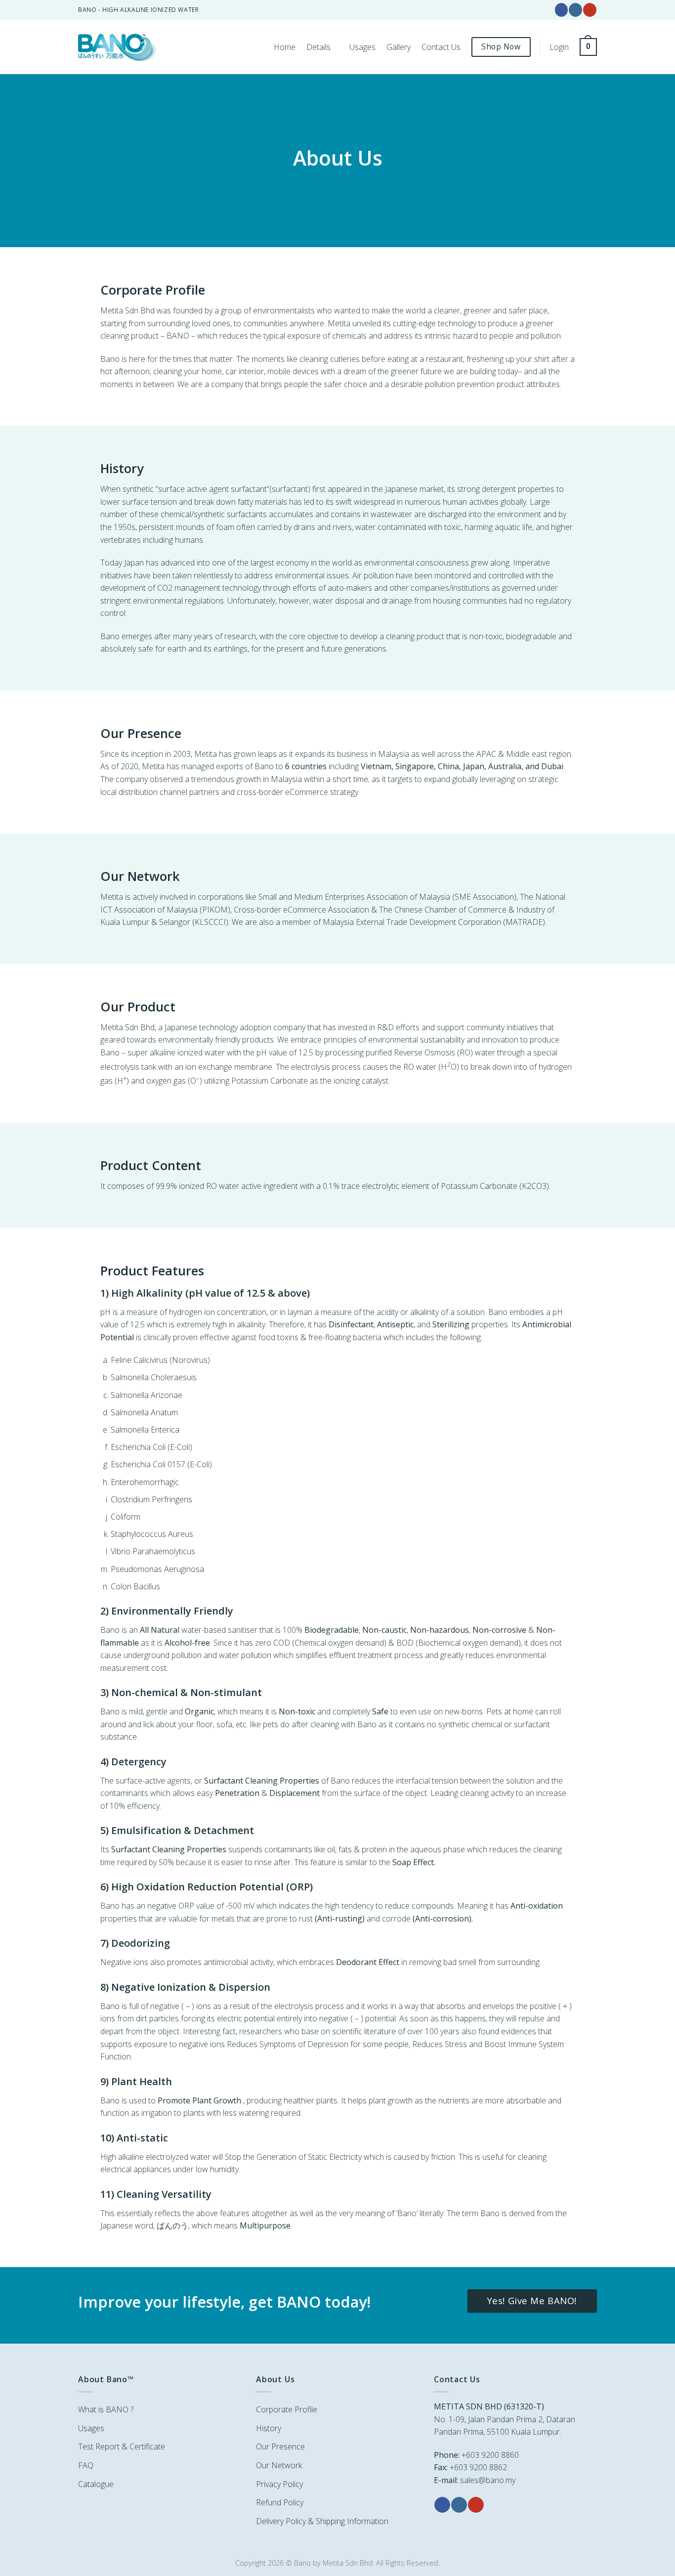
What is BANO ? (106, 2409)
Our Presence (280, 2446)
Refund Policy (280, 2502)
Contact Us (441, 47)
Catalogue (96, 2484)
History (269, 2428)
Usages (362, 47)
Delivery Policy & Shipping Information (322, 2521)
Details (318, 47)
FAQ (86, 2465)
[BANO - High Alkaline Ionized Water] (119, 47)
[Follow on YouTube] (590, 10)
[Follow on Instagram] (575, 10)
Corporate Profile (287, 2409)
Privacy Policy (279, 2484)
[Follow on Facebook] (561, 10)
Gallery (399, 47)
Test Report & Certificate (122, 2446)
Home (285, 47)
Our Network (279, 2465)
